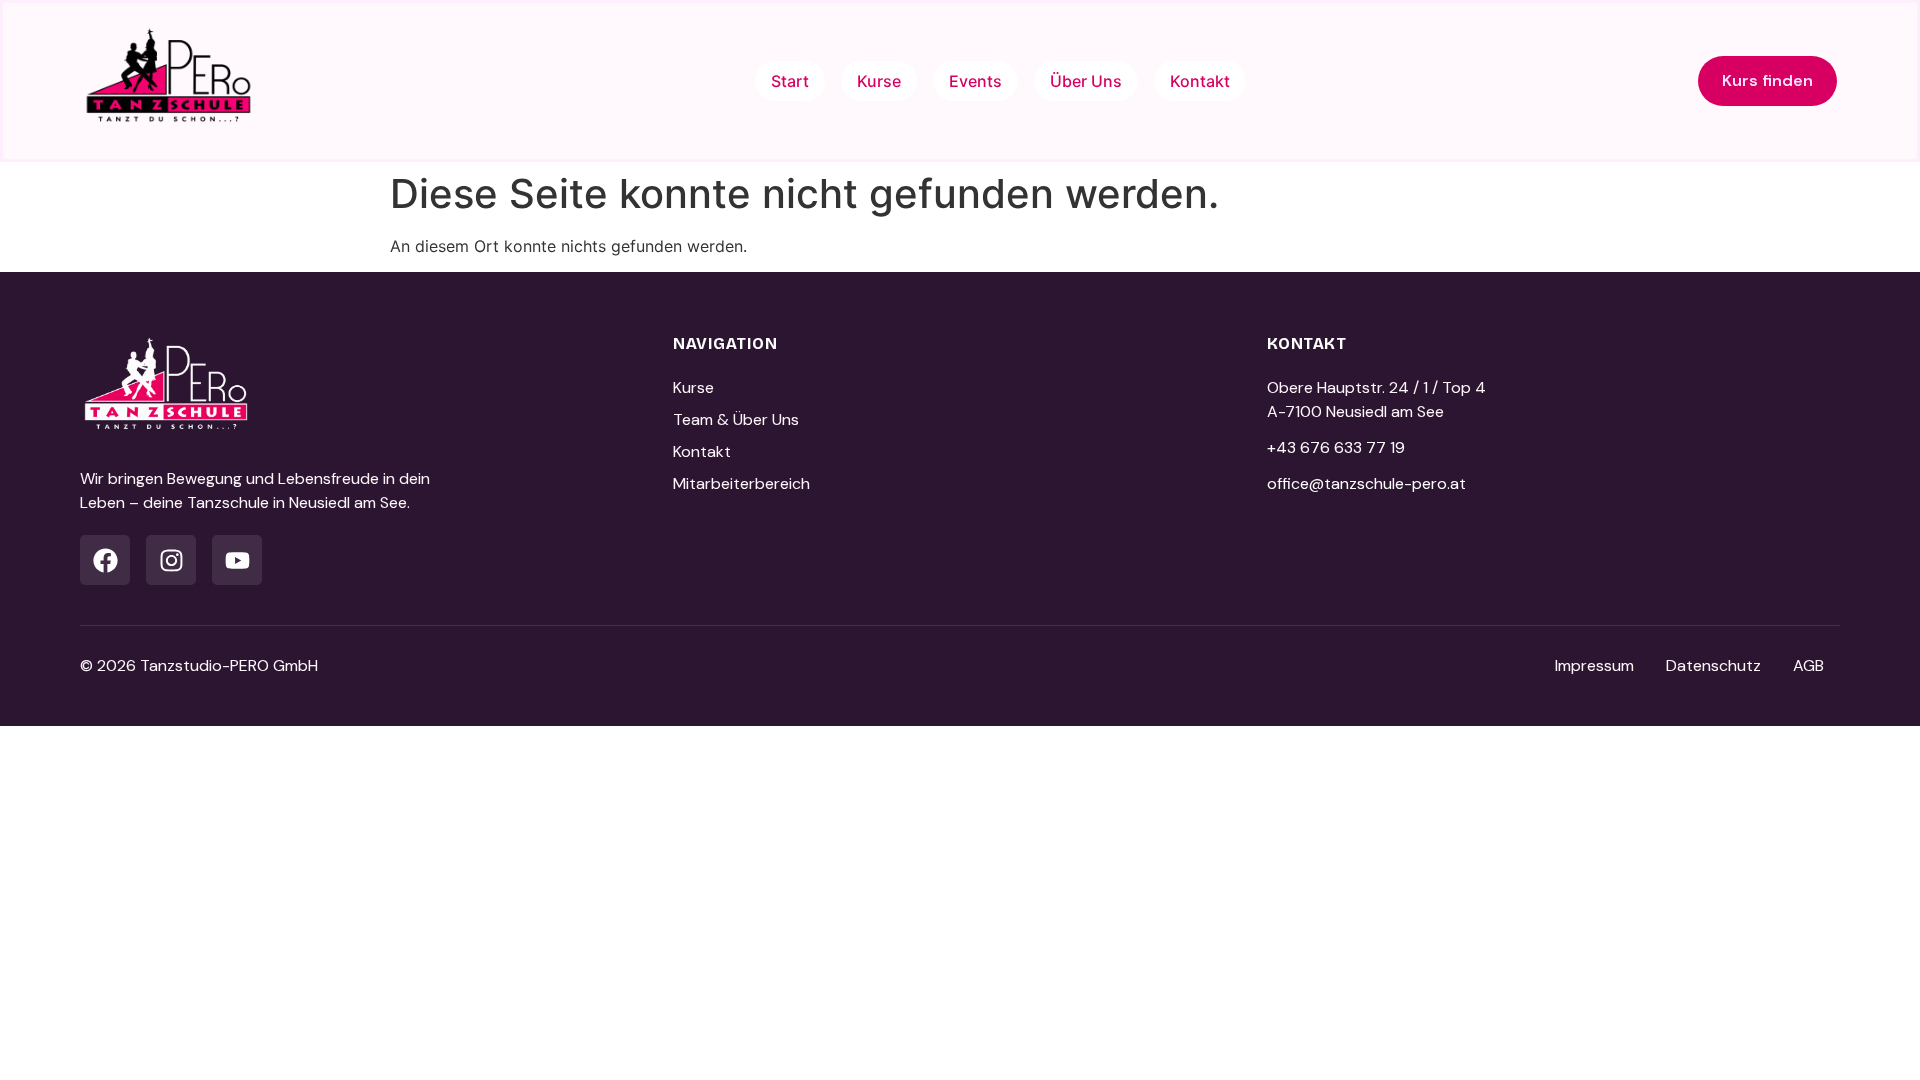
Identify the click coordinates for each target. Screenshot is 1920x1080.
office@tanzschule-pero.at (1366, 483)
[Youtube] (237, 560)
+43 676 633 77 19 (1336, 447)
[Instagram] (171, 560)
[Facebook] (105, 560)
